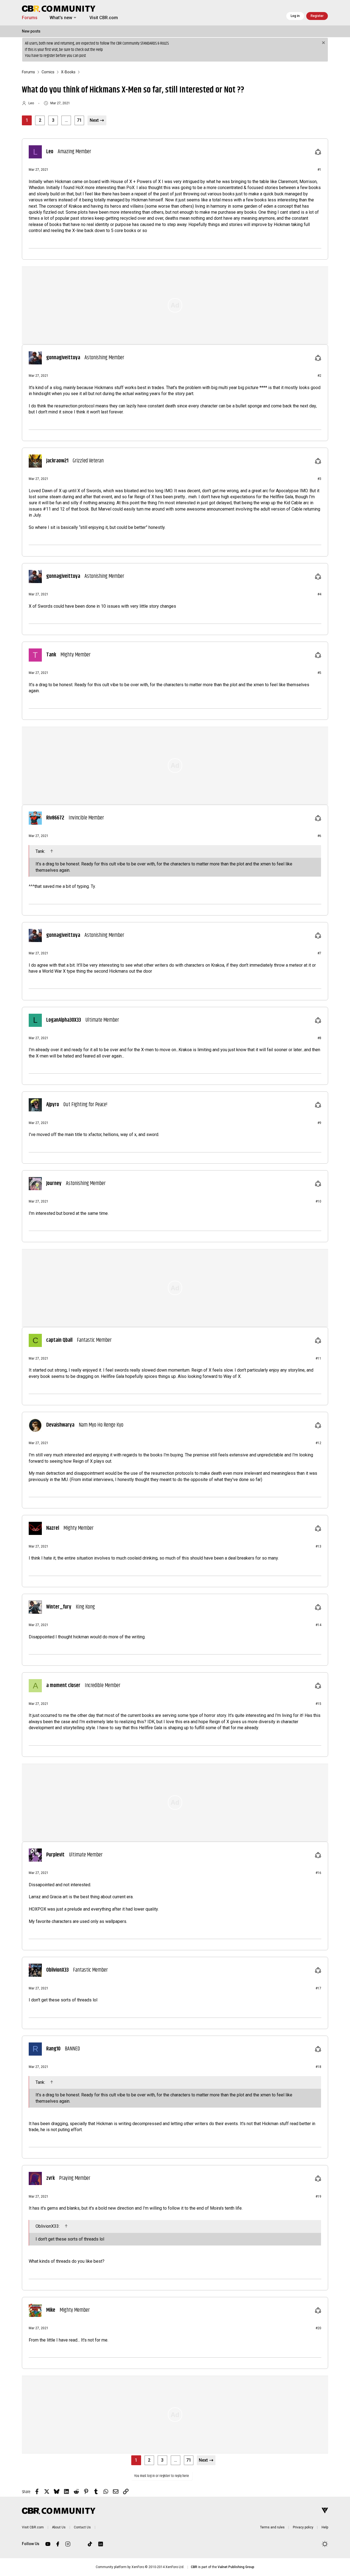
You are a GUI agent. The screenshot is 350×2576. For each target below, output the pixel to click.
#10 (318, 1201)
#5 (319, 673)
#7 (319, 953)
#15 (318, 1704)
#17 (318, 1988)
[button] (75, 18)
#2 (319, 376)
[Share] (318, 152)
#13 (318, 1546)
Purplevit (55, 1855)
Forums (30, 18)
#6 (319, 836)
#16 (318, 1873)
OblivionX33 (57, 1970)
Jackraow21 (57, 461)
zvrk (50, 2178)
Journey (54, 1184)
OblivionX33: (48, 2226)
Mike (51, 2310)
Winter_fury (59, 1607)
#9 (319, 1123)
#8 (319, 1038)
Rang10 (53, 2049)
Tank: (41, 851)
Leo (31, 103)
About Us (59, 2527)
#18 (318, 2067)
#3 (319, 479)
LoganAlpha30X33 (64, 1020)
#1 (319, 170)
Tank (51, 655)
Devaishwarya (60, 1425)
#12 (318, 1443)
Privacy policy (303, 2527)
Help (99, 50)
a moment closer (63, 1686)
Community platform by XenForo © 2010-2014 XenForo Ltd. (140, 2567)
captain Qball (59, 1340)
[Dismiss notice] (323, 43)
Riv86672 (55, 818)
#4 (319, 594)
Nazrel (53, 1528)
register (49, 56)
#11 (318, 1358)
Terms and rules (272, 2527)
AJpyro (53, 1105)
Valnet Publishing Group (236, 2567)
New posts (31, 31)
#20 (318, 2328)
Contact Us (82, 2527)
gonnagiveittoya (63, 358)
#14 (318, 1625)
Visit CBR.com (104, 18)
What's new (61, 18)
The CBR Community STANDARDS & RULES (139, 43)
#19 (318, 2197)
